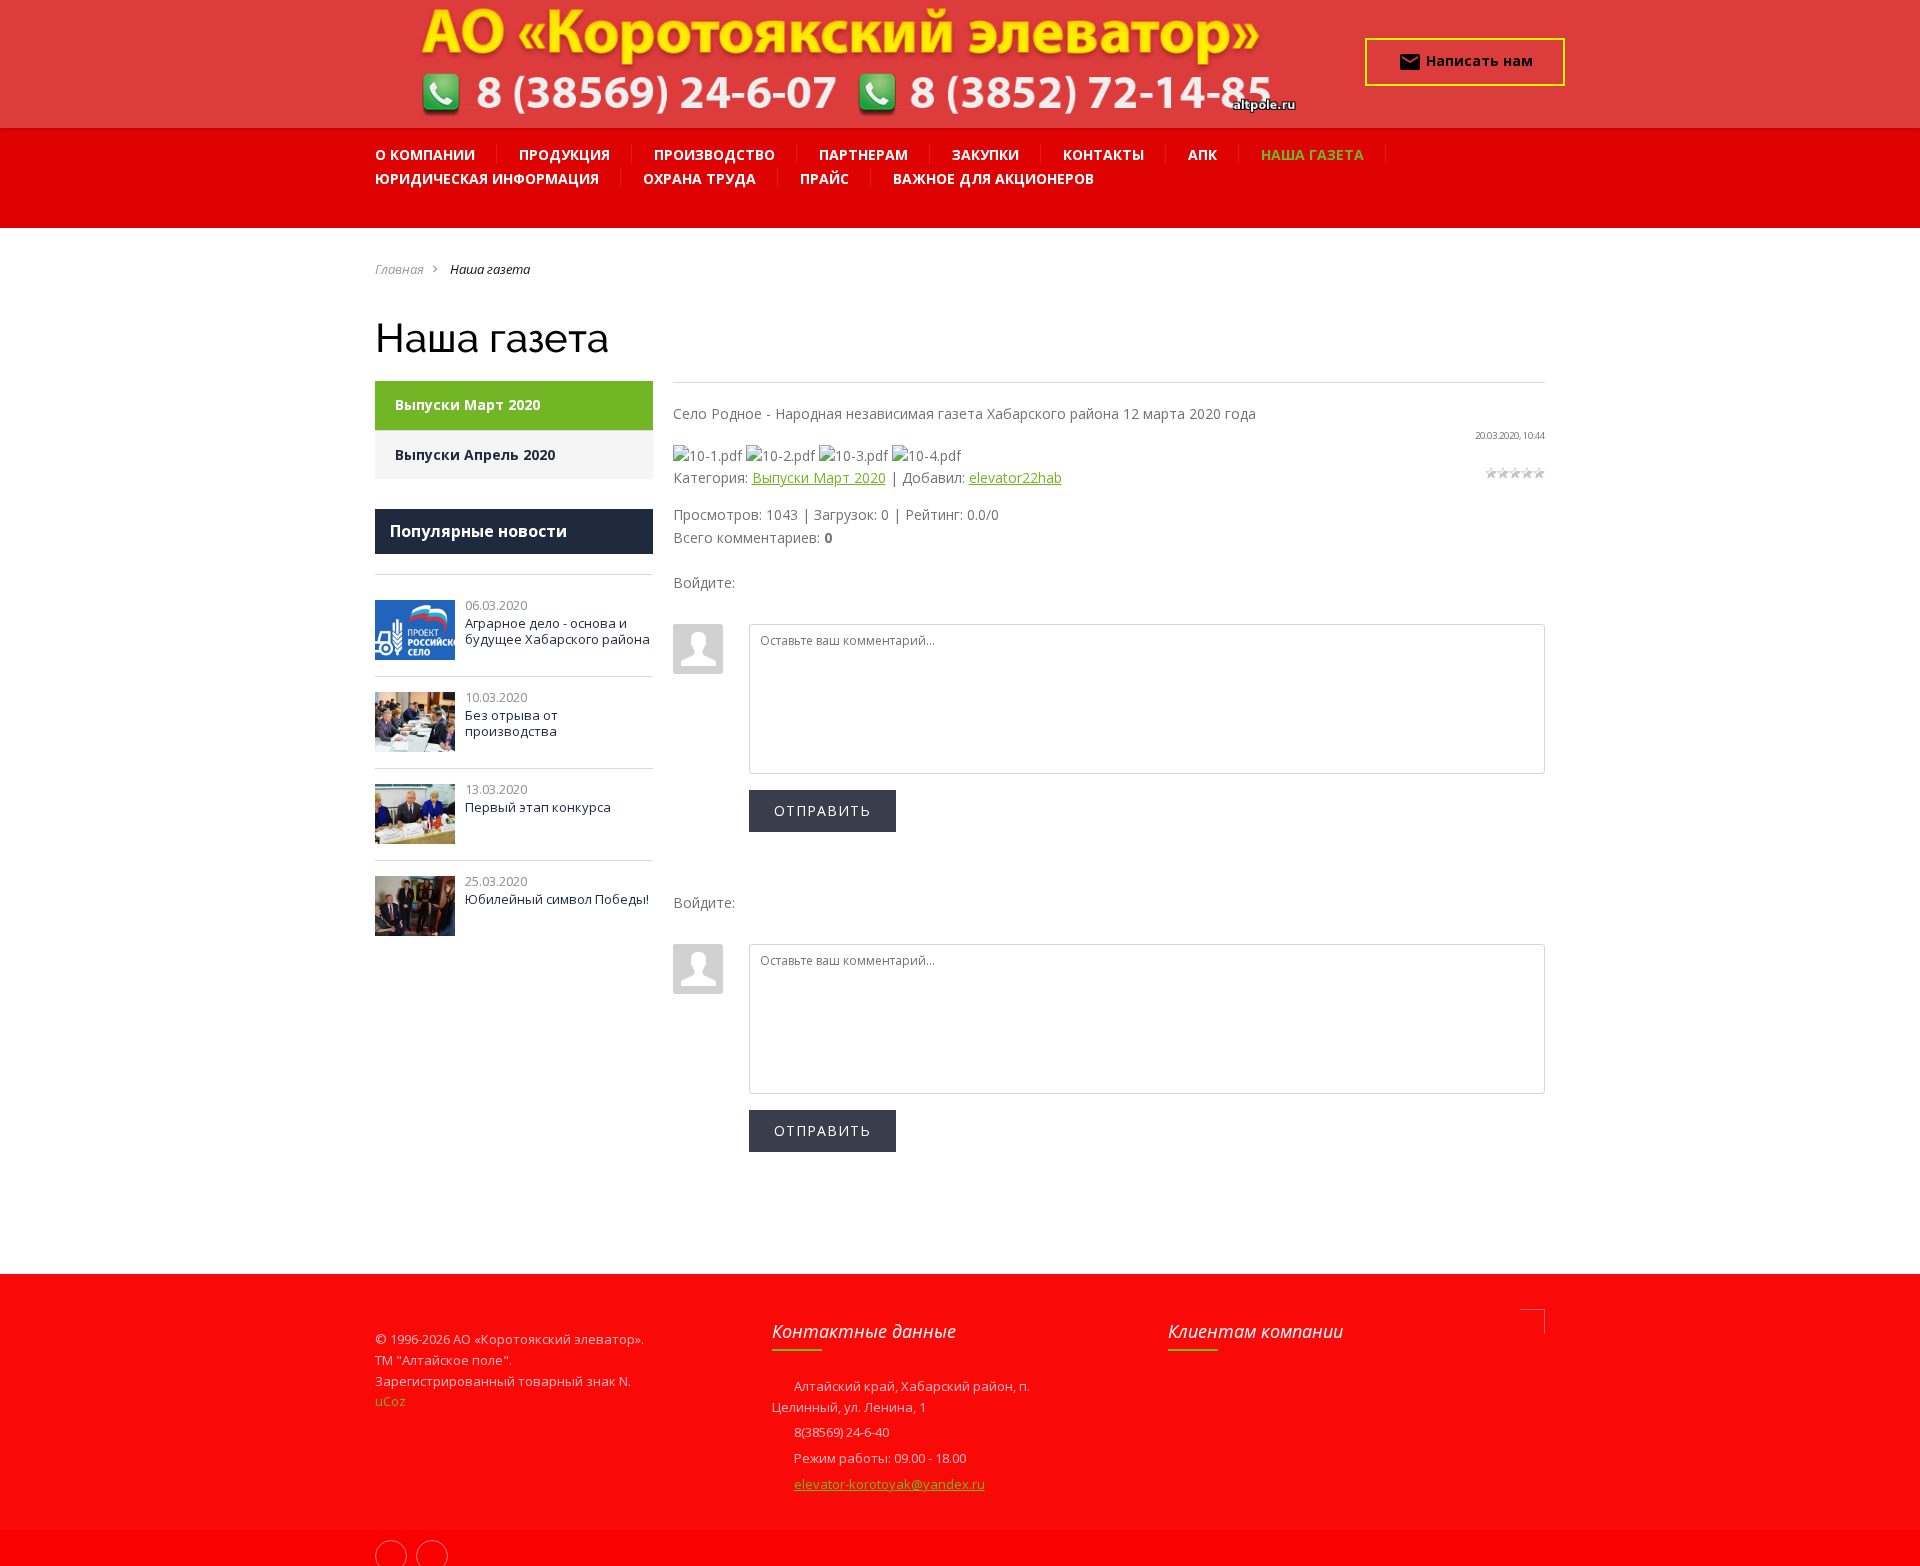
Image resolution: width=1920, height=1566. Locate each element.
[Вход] (688, 609)
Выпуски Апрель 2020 (475, 454)
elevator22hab (1015, 477)
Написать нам (1465, 62)
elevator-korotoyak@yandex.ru (889, 1484)
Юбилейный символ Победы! (557, 899)
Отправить (822, 810)
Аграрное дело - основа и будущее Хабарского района (557, 631)
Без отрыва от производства (511, 723)
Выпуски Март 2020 (467, 404)
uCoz (390, 1401)
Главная (399, 269)
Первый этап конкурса (538, 807)
